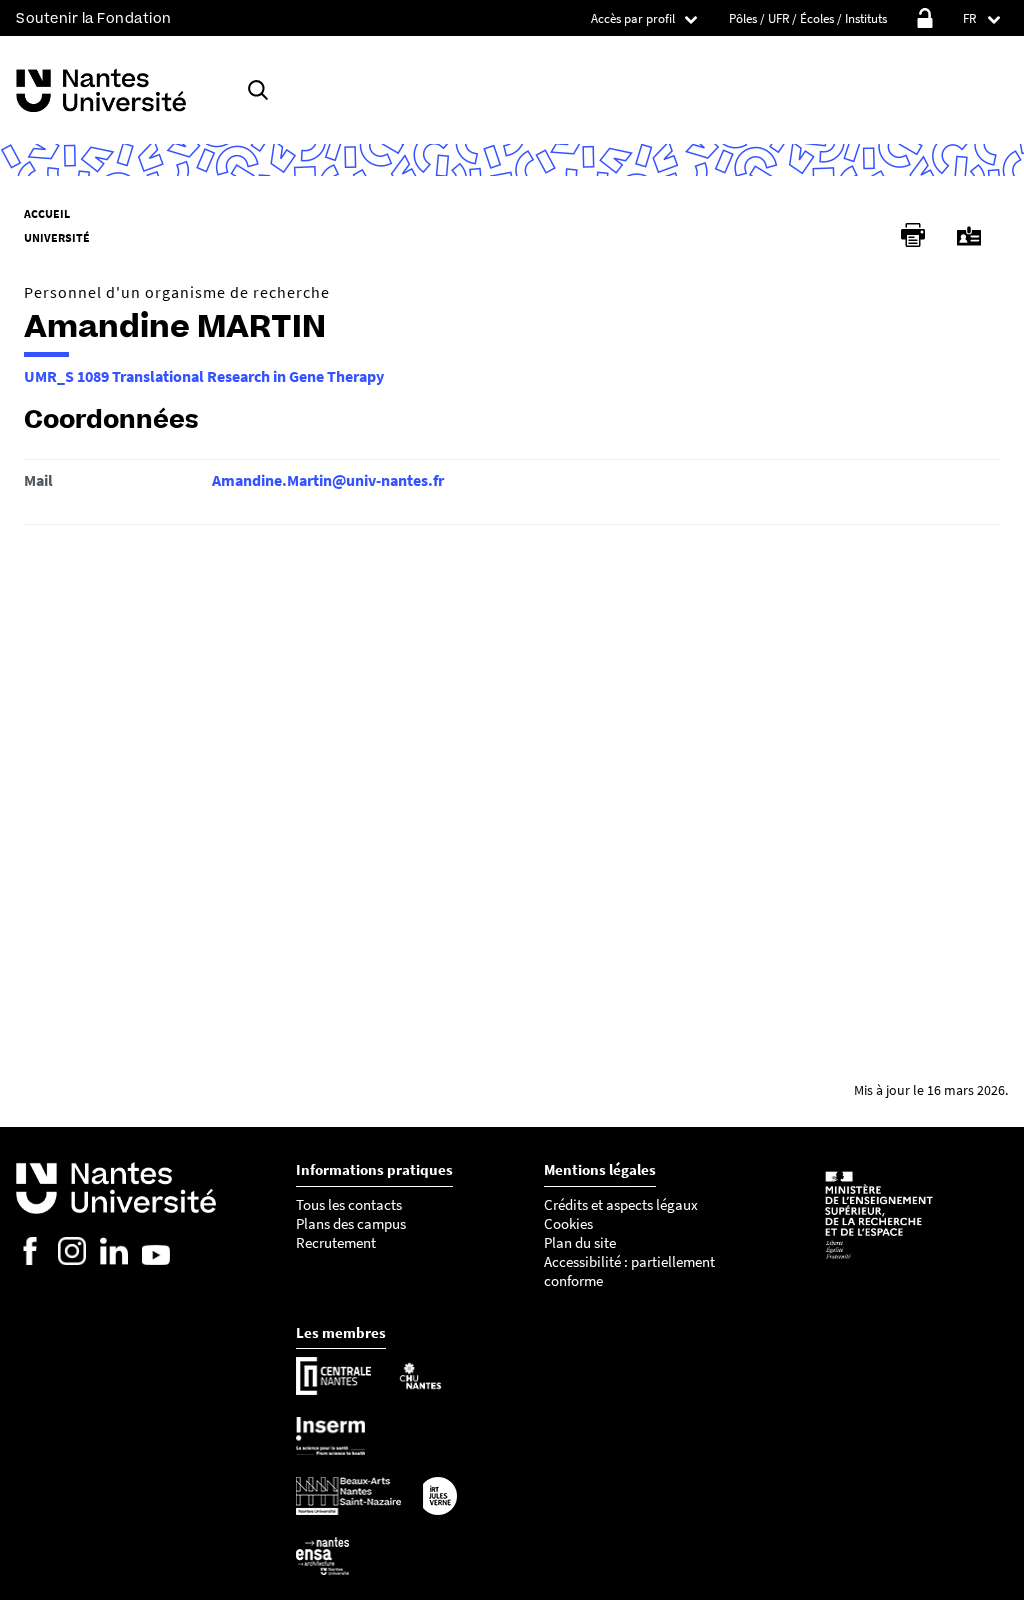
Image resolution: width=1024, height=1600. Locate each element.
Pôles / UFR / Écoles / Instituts (808, 18)
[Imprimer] (913, 235)
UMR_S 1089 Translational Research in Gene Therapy (204, 376)
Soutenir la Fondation (94, 18)
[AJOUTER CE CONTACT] (969, 236)
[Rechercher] (258, 90)
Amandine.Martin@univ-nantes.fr (328, 480)
